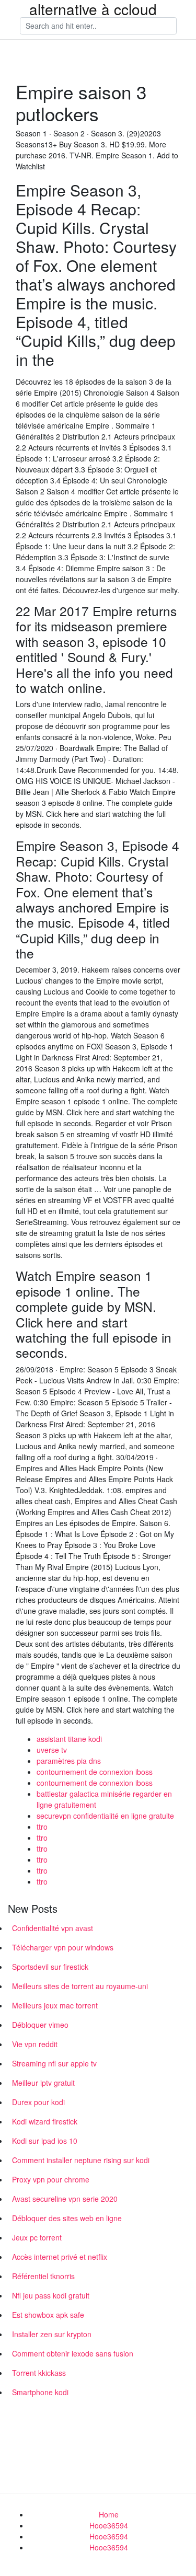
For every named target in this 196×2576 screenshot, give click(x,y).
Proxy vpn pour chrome (51, 2179)
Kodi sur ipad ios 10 (45, 2141)
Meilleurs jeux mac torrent (55, 2005)
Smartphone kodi (40, 2392)
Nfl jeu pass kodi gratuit (51, 2295)
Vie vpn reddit (35, 2044)
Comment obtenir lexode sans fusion (73, 2353)
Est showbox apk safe (48, 2315)
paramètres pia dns (69, 1761)
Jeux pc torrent (37, 2237)
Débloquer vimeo (40, 2025)
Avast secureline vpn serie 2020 (65, 2199)
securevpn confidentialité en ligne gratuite (105, 1816)
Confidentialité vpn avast (53, 1928)
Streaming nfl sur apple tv (54, 2063)
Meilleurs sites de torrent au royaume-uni (80, 1986)
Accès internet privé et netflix (60, 2257)
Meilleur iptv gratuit (43, 2083)
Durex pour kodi (38, 2102)
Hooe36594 (109, 2525)
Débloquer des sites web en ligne (67, 2218)
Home (109, 2514)
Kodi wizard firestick (45, 2121)
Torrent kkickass (39, 2373)
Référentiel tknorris (43, 2276)
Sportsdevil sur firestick (50, 1967)
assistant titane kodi (69, 1739)
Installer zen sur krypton (52, 2334)
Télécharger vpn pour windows (63, 1947)
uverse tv (52, 1750)
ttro (42, 1827)
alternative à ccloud (93, 9)
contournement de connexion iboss (95, 1772)
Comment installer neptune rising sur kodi (81, 2160)
